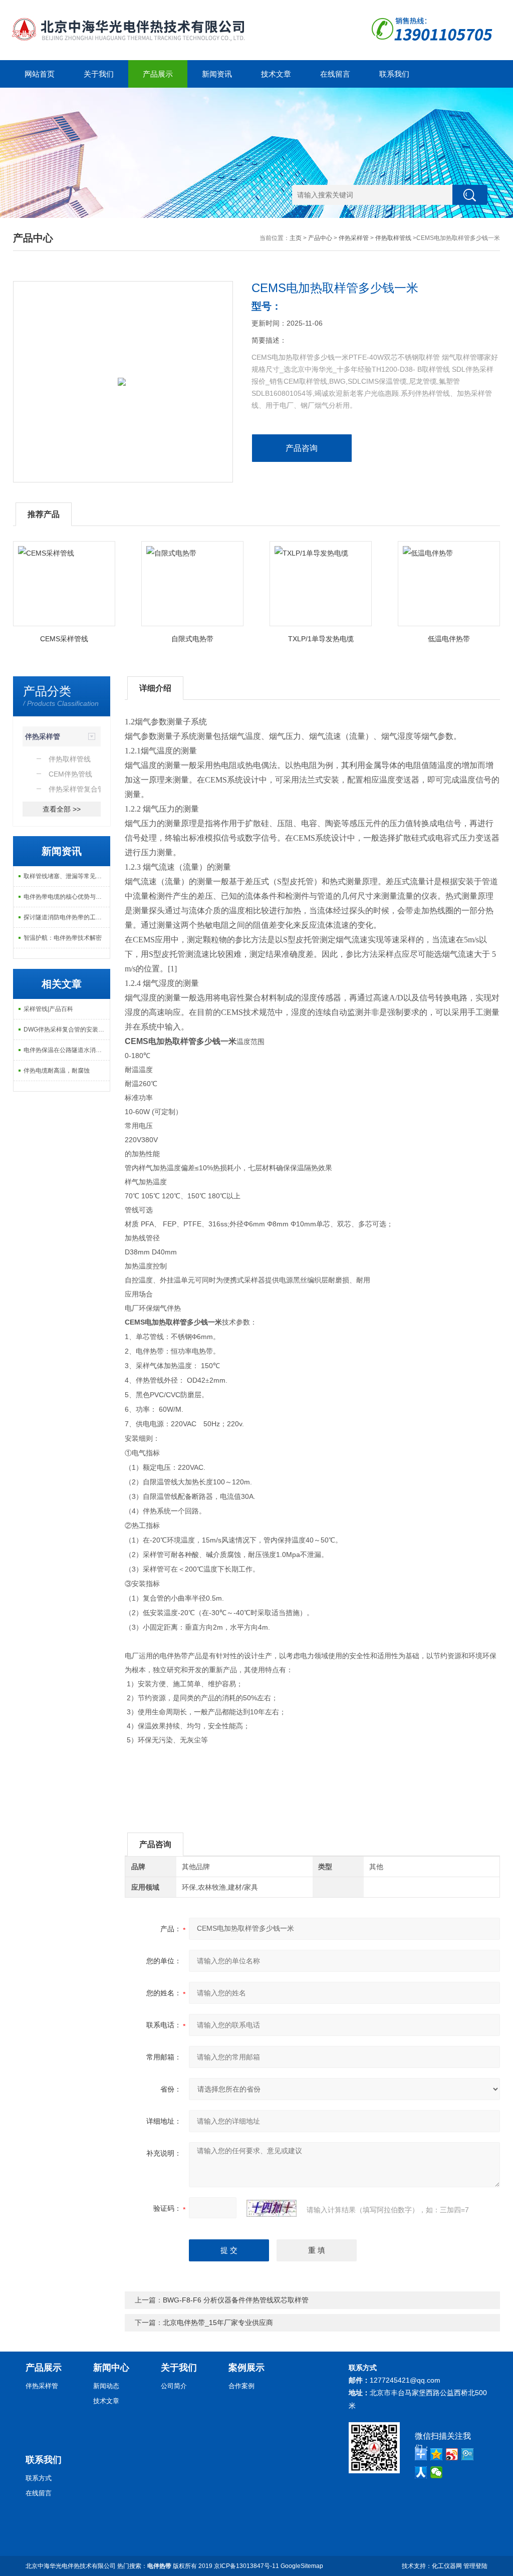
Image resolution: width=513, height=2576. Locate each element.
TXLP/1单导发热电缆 (321, 639)
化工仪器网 (447, 2566)
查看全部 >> (62, 809)
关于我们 (99, 74)
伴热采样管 (354, 238)
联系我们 (394, 74)
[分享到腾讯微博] (468, 2454)
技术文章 (276, 74)
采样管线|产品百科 (48, 1009)
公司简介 (174, 2386)
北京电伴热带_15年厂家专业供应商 (218, 2323)
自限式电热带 (192, 639)
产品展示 (158, 74)
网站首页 (40, 74)
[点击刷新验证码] (272, 2208)
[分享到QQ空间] (437, 2454)
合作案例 (241, 2386)
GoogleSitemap (302, 2566)
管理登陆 (475, 2566)
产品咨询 (302, 448)
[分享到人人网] (421, 2472)
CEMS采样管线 (64, 639)
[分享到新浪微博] (452, 2454)
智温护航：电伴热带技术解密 (63, 938)
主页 (296, 238)
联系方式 (39, 2478)
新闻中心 (111, 2368)
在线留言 (335, 74)
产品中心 (320, 238)
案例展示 (246, 2368)
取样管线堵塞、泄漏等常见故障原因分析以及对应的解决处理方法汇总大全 (67, 876)
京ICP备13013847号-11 (246, 2566)
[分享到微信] (437, 2472)
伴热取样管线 (393, 238)
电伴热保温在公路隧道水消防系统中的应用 (67, 1050)
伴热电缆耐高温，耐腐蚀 (57, 1071)
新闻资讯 (217, 74)
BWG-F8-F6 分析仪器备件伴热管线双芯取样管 (236, 2300)
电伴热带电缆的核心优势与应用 (66, 897)
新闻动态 (106, 2386)
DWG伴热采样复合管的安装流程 (67, 1029)
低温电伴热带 (449, 639)
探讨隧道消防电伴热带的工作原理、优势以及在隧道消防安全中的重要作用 (67, 917)
